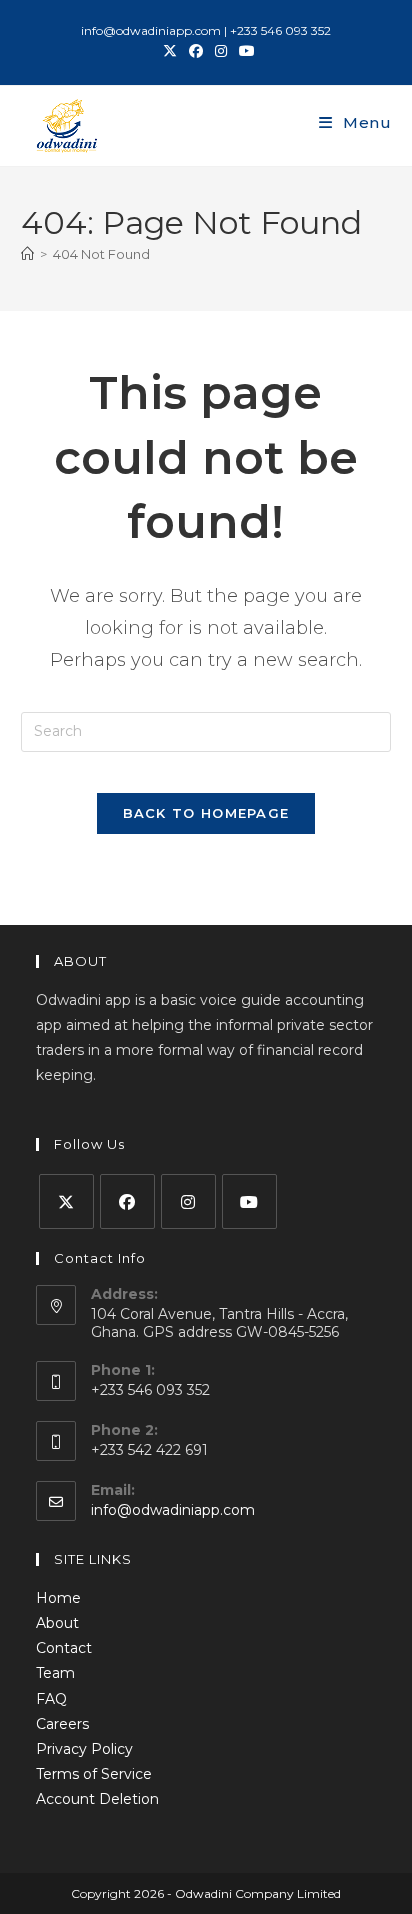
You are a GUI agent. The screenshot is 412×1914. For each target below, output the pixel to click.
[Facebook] (127, 1201)
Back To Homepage (206, 813)
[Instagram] (188, 1201)
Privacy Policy (84, 1749)
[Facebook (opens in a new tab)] (196, 51)
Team (55, 1673)
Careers (62, 1724)
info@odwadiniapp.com (173, 1510)
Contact (64, 1648)
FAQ (51, 1699)
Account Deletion (97, 1799)
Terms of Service (94, 1774)
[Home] (27, 254)
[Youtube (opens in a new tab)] (244, 51)
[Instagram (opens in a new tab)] (221, 51)
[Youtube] (249, 1201)
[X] (66, 1201)
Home (58, 1598)
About (57, 1623)
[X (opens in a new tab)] (170, 51)
